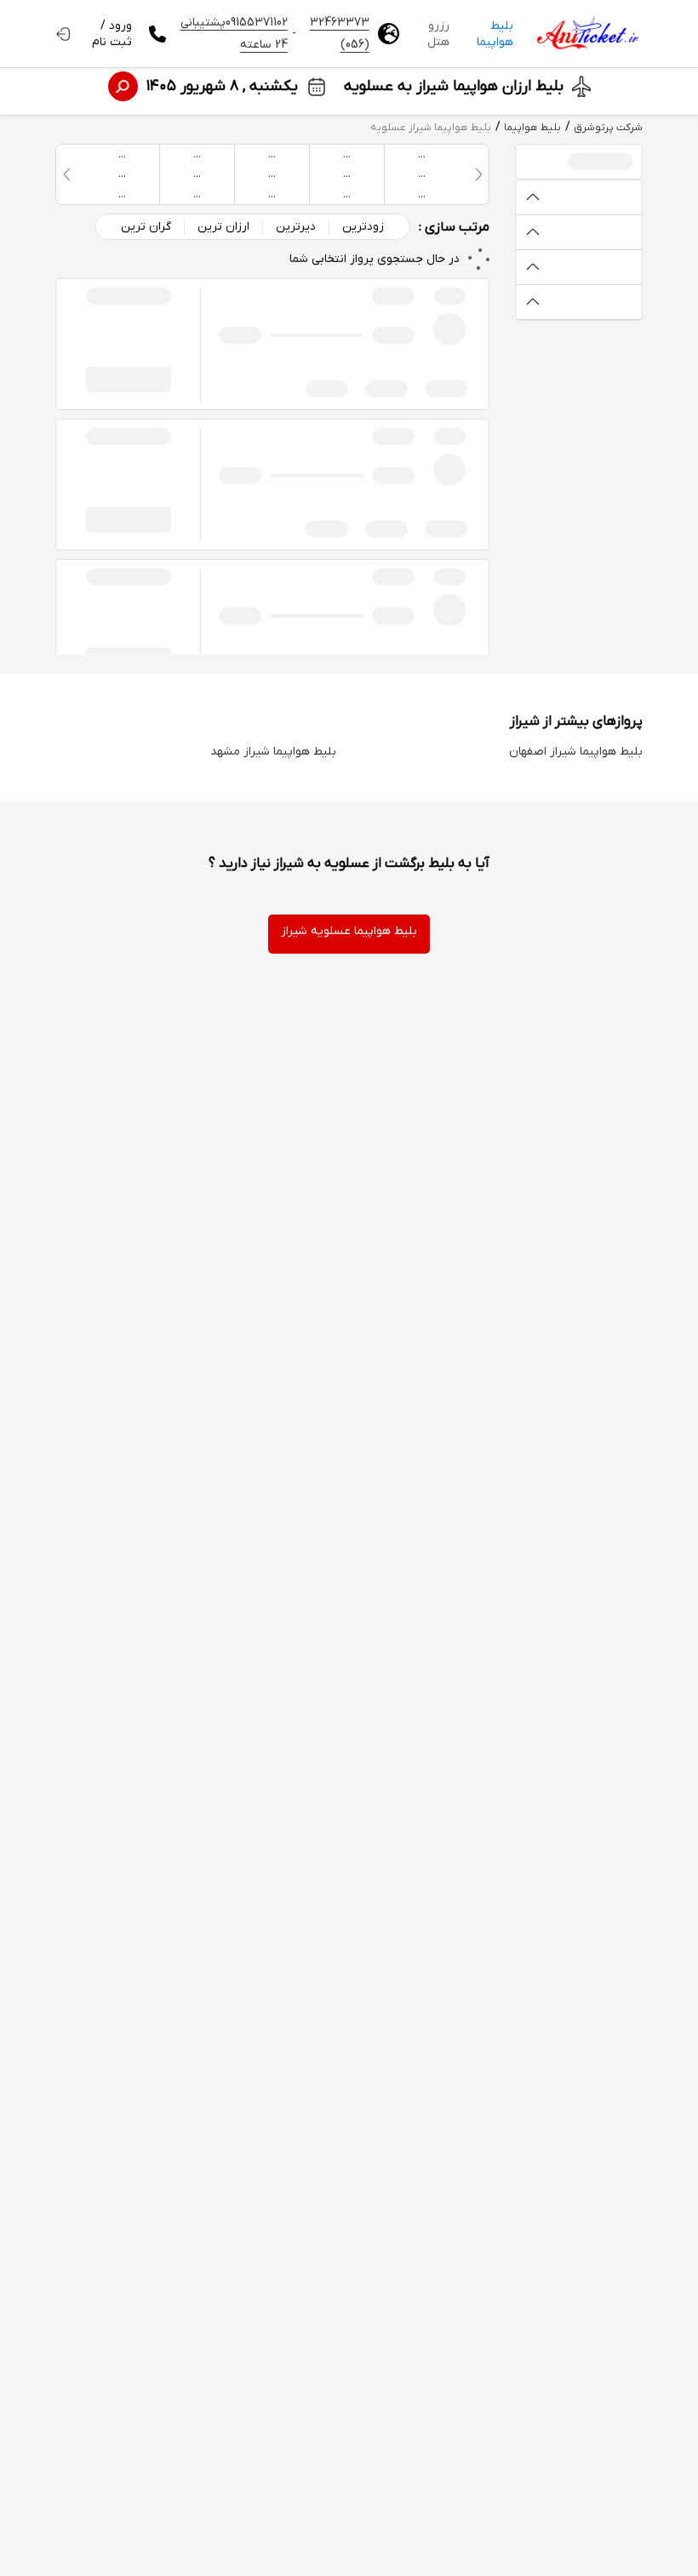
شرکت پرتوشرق (608, 128)
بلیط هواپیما (495, 34)
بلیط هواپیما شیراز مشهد (273, 752)
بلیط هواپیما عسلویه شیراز (349, 931)
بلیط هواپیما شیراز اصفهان (576, 752)
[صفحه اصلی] (586, 34)
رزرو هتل (438, 34)
